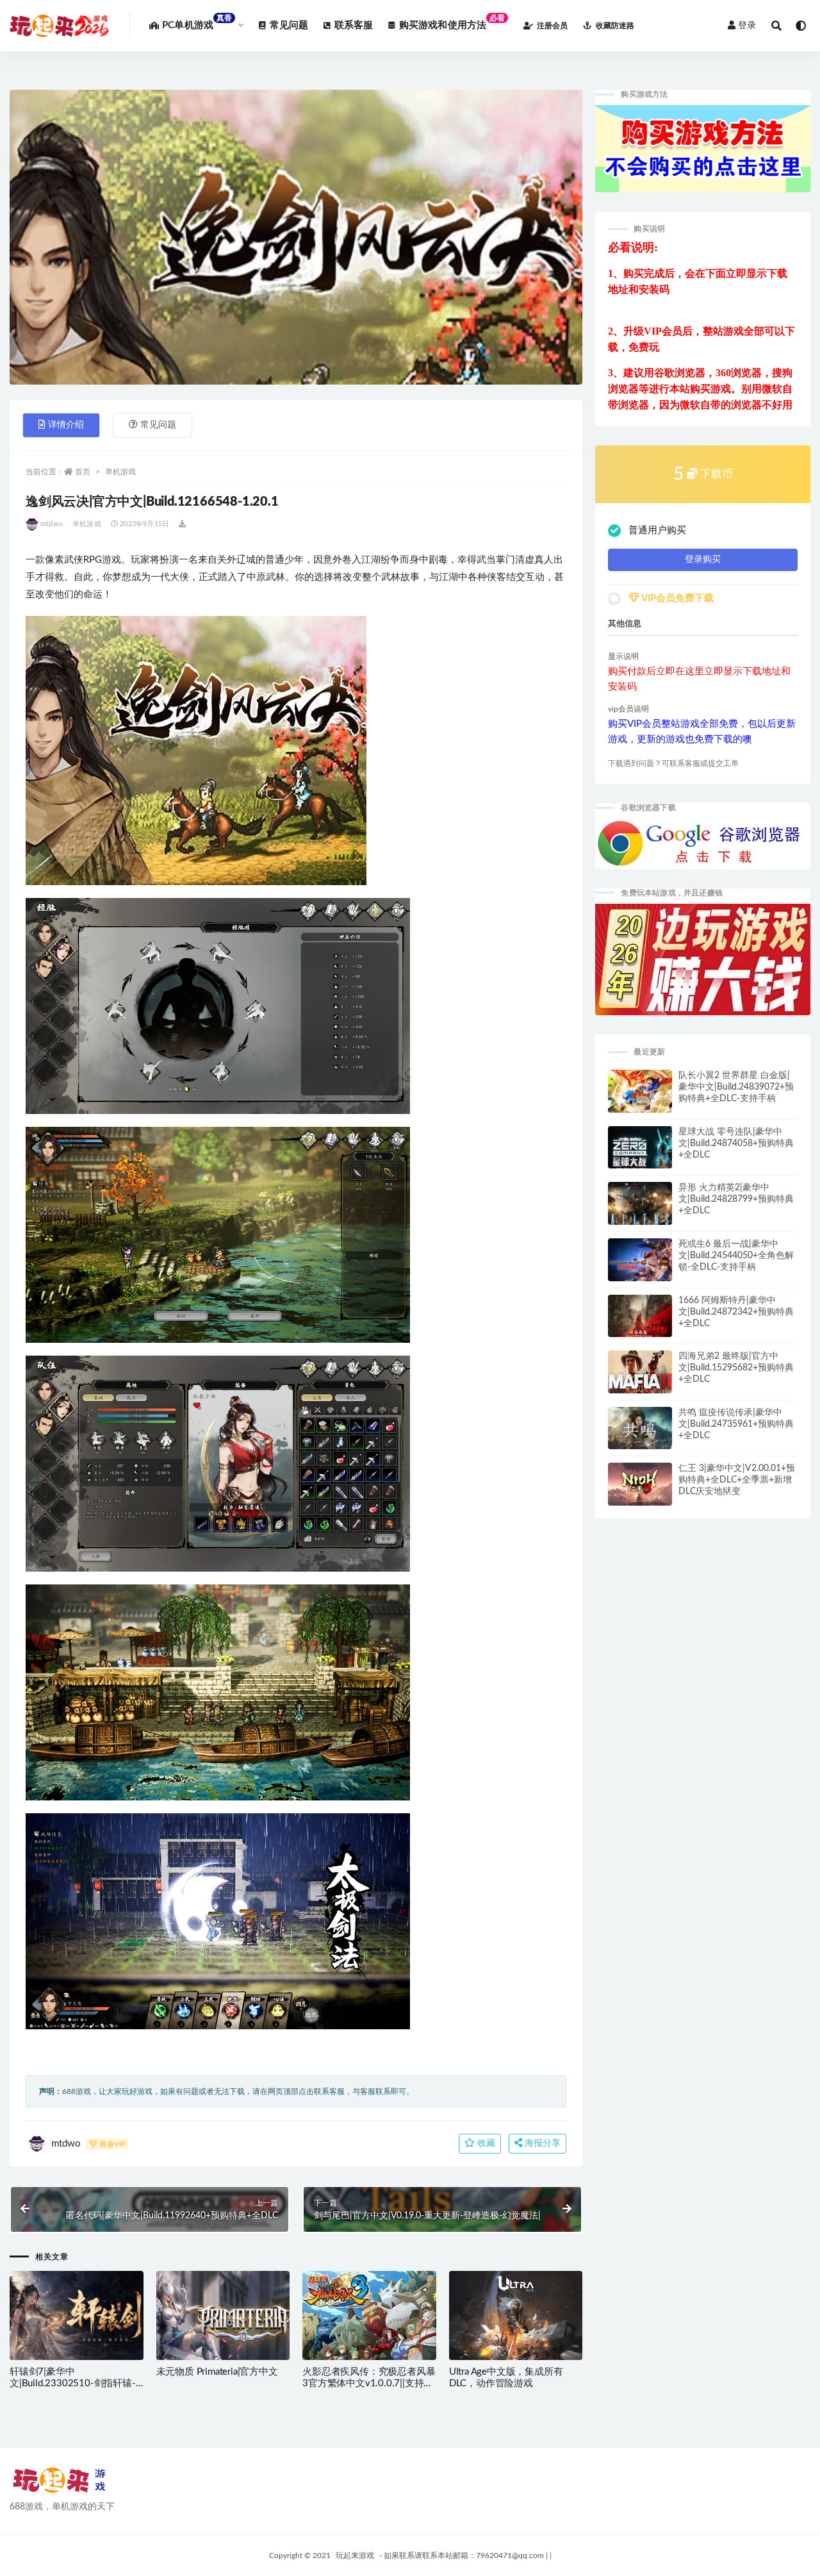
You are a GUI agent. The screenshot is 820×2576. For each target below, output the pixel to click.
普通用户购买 (657, 530)
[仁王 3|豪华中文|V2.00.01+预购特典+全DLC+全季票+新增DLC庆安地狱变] (640, 1487)
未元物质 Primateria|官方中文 (217, 2372)
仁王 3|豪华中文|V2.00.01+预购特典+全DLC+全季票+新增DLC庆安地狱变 (737, 1480)
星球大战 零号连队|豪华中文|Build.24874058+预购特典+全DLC (736, 1143)
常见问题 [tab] (158, 425)
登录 (747, 26)
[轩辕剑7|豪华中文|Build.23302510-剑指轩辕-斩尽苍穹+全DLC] (77, 2326)
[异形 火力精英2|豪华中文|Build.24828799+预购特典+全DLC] (640, 1209)
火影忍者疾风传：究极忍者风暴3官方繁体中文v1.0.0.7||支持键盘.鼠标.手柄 (369, 2383)
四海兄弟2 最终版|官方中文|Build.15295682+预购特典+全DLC (736, 1368)
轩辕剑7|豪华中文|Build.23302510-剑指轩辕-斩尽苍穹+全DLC (73, 2383)
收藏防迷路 (615, 26)
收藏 (485, 2143)
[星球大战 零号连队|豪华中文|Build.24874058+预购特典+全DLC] (640, 1153)
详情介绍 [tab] (66, 425)
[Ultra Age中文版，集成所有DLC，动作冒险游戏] (516, 2318)
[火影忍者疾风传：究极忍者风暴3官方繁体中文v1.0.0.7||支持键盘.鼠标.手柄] (369, 2320)
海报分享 (541, 2143)
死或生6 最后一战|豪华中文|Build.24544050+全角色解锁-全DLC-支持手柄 (736, 1256)
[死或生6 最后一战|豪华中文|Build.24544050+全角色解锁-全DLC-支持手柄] (640, 1265)
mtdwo (52, 524)
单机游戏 (120, 472)
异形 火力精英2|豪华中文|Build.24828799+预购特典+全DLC (736, 1199)
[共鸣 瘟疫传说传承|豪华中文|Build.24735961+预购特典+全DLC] (640, 1433)
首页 (83, 472)
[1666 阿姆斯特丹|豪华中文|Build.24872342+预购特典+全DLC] (640, 1322)
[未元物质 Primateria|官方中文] (223, 2323)
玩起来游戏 (355, 2555)
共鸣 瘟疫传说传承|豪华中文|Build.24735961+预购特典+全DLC (736, 1424)
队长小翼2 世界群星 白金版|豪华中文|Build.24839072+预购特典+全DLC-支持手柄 (736, 1087)
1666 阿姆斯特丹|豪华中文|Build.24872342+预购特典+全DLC (736, 1312)
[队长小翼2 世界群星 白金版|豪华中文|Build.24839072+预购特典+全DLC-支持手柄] (640, 1098)
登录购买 (703, 560)
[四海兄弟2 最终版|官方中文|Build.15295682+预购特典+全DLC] (640, 1381)
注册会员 (552, 26)
